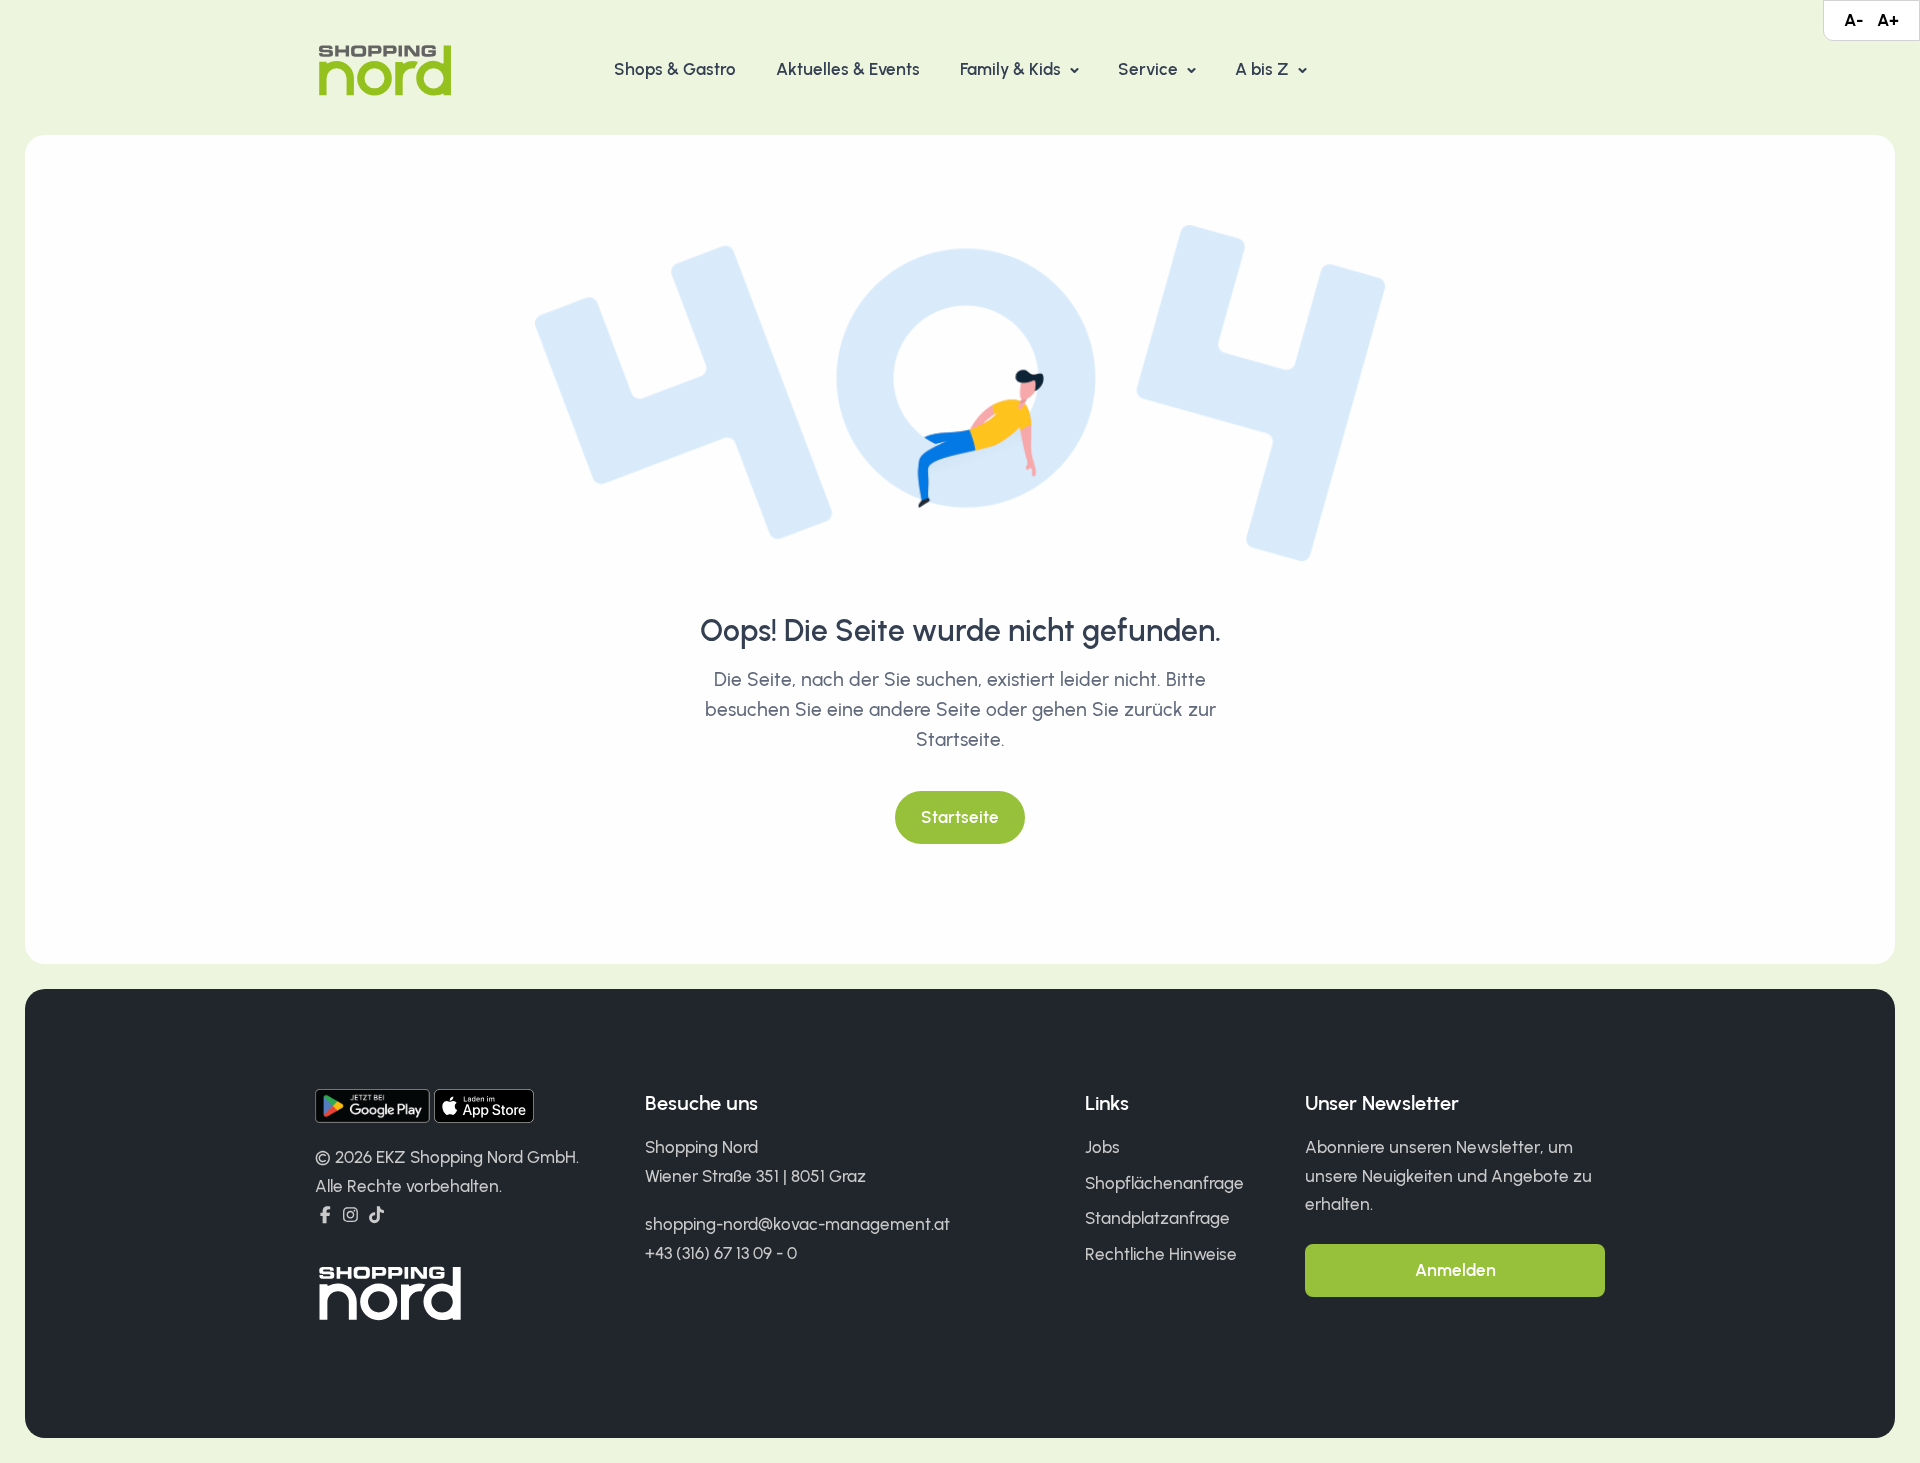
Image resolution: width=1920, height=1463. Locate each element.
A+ (1888, 20)
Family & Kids (1012, 69)
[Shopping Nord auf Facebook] (325, 1215)
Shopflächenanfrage (1164, 1183)
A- (1853, 20)
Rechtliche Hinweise (1161, 1254)
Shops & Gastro (675, 69)
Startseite (960, 817)
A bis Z (1264, 69)
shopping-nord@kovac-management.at (797, 1224)
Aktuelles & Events (848, 69)
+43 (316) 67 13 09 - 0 (721, 1253)
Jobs (1102, 1147)
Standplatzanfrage (1157, 1218)
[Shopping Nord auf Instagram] (350, 1215)
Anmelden (1455, 1270)
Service (1150, 69)
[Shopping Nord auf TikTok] (376, 1215)
